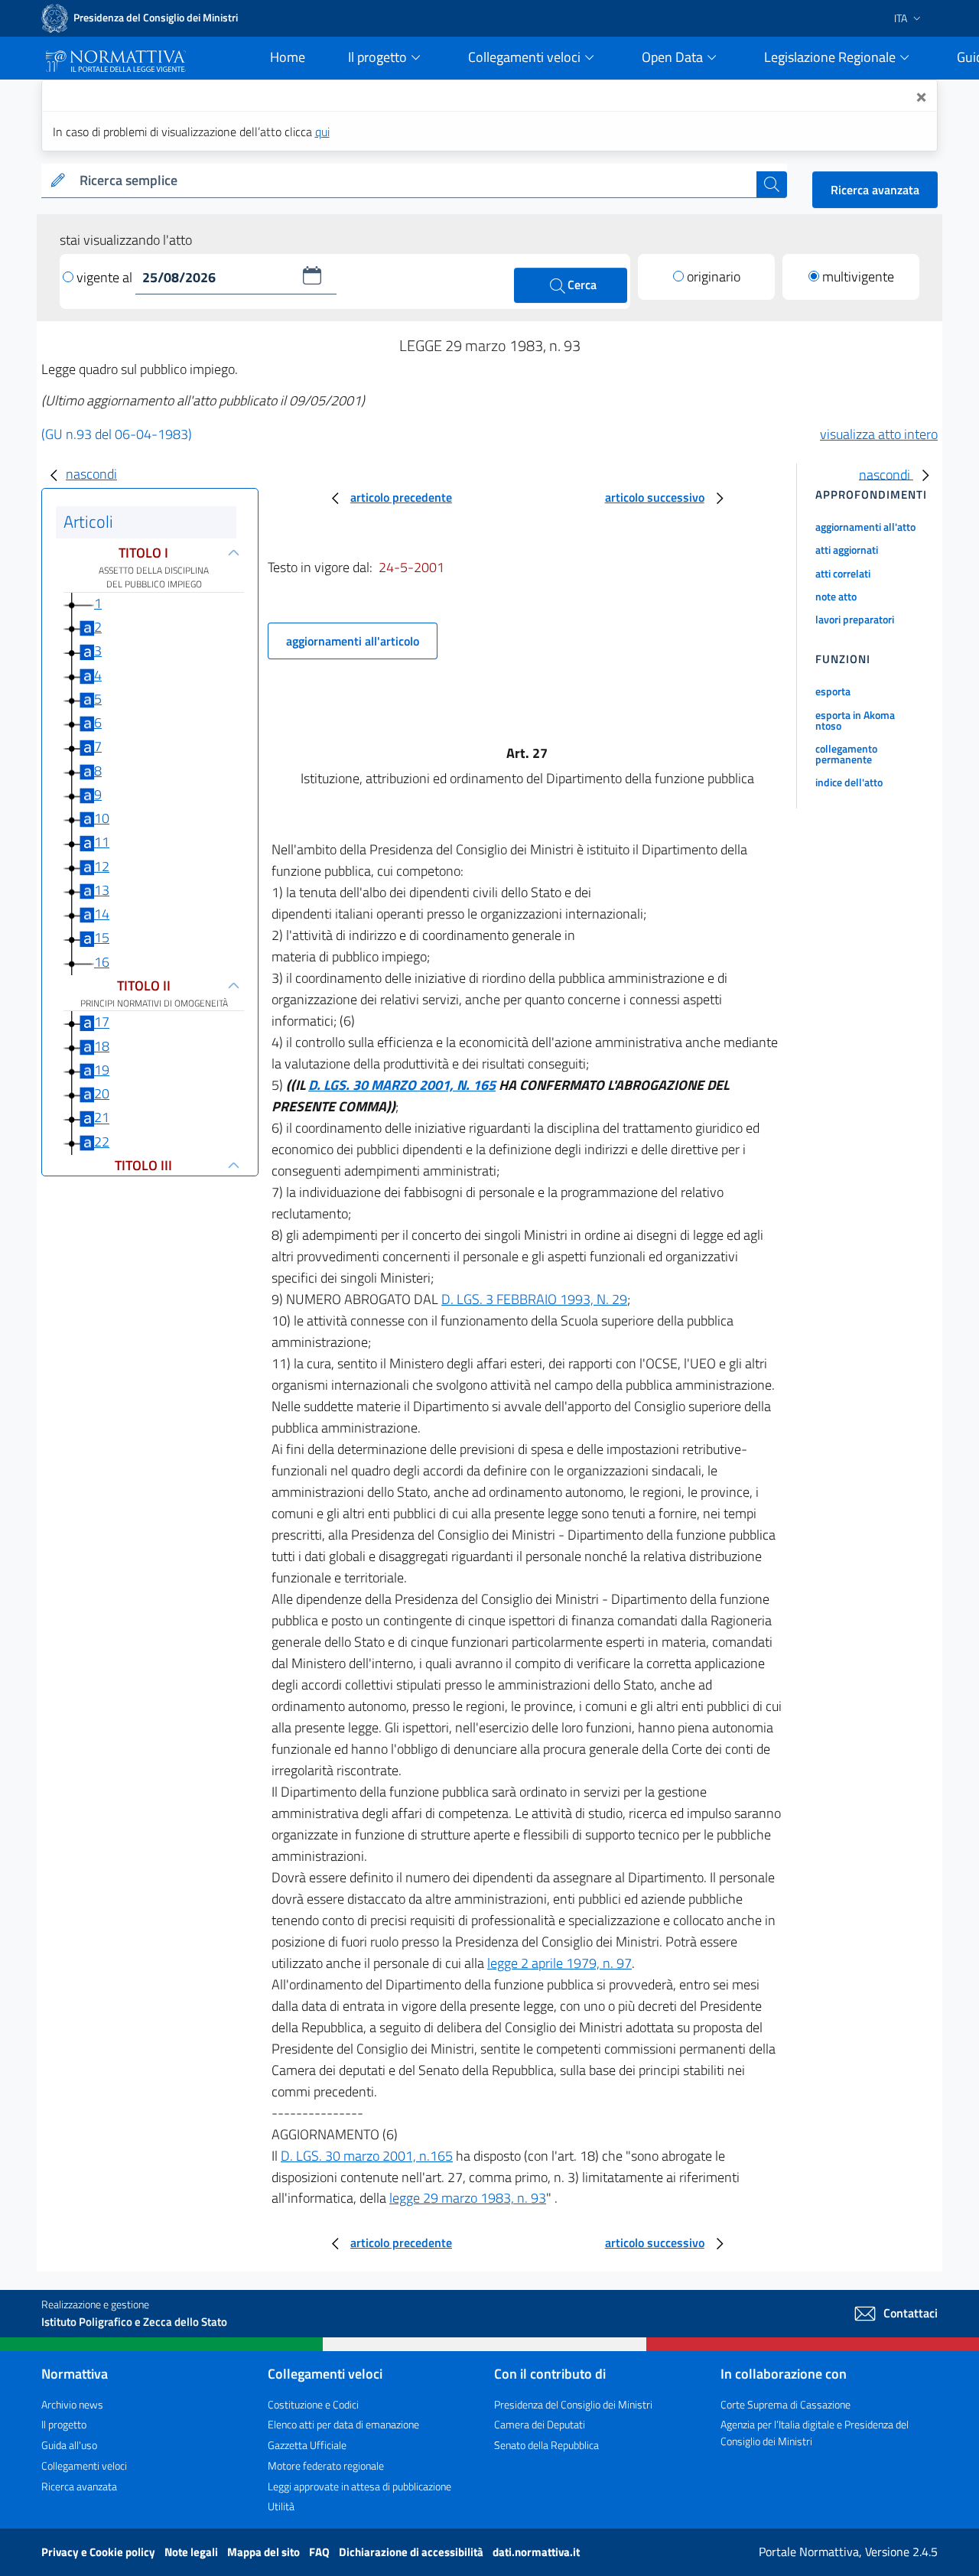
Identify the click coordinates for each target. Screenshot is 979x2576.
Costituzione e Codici (313, 2404)
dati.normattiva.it (536, 2552)
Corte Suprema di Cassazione (785, 2404)
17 (102, 1022)
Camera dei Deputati (540, 2424)
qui (322, 132)
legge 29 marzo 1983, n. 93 (468, 2198)
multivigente (858, 276)
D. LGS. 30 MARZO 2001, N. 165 (402, 1085)
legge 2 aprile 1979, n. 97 (559, 1963)
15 (102, 937)
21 (102, 1118)
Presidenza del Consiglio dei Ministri (573, 2404)
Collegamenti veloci (84, 2465)
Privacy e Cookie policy (99, 2552)
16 (102, 962)
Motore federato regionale (326, 2465)
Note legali (192, 2552)
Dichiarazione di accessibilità (412, 2552)
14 (102, 914)
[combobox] (415, 181)
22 (102, 1142)
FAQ (320, 2552)
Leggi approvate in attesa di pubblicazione (359, 2486)
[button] (312, 275)
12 (102, 866)
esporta (833, 691)
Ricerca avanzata (875, 190)
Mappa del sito (265, 2552)
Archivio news (72, 2404)
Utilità (281, 2506)
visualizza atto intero (879, 434)
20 (102, 1093)
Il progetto (64, 2424)
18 (102, 1046)
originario (714, 276)
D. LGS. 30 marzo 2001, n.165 (367, 2156)
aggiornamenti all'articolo (353, 641)
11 (102, 842)
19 (102, 1070)
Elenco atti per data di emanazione (343, 2424)
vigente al (106, 277)
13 (102, 890)
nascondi (91, 474)
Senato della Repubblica (546, 2445)
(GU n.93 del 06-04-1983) (117, 434)
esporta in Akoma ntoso (855, 720)
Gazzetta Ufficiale (307, 2445)
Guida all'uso (69, 2445)
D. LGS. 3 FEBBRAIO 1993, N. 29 (534, 1299)
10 (102, 818)
